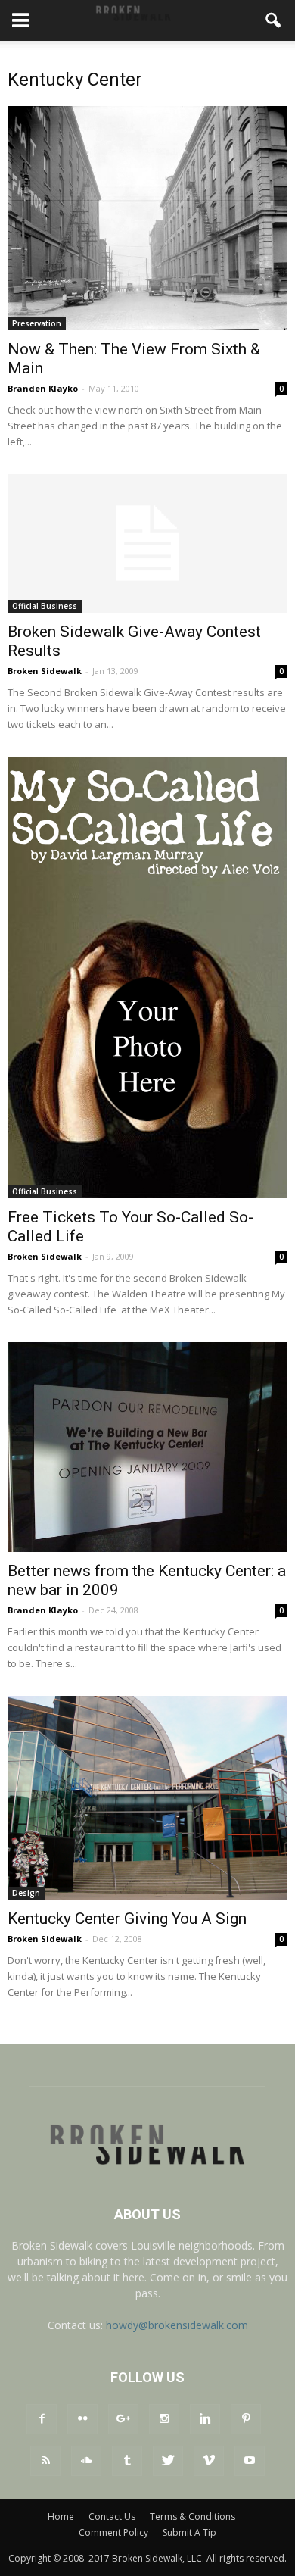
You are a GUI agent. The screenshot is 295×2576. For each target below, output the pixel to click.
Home (61, 2517)
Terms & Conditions (193, 2517)
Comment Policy (113, 2532)
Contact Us (112, 2517)
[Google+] (123, 2419)
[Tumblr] (127, 2461)
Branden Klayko (43, 388)
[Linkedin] (205, 2419)
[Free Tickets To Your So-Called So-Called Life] (147, 977)
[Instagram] (164, 2419)
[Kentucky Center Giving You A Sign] (147, 1798)
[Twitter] (168, 2461)
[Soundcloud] (86, 2461)
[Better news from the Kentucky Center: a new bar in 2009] (147, 1447)
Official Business (45, 606)
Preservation (37, 323)
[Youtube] (250, 2461)
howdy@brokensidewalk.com (177, 2325)
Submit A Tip (189, 2532)
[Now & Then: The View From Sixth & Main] (147, 218)
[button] (274, 20)
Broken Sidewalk (45, 671)
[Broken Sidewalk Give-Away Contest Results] (147, 543)
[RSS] (45, 2461)
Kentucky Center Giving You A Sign (127, 1919)
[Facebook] (42, 2419)
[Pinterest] (246, 2419)
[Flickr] (82, 2419)
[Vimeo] (209, 2461)
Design (26, 1893)
